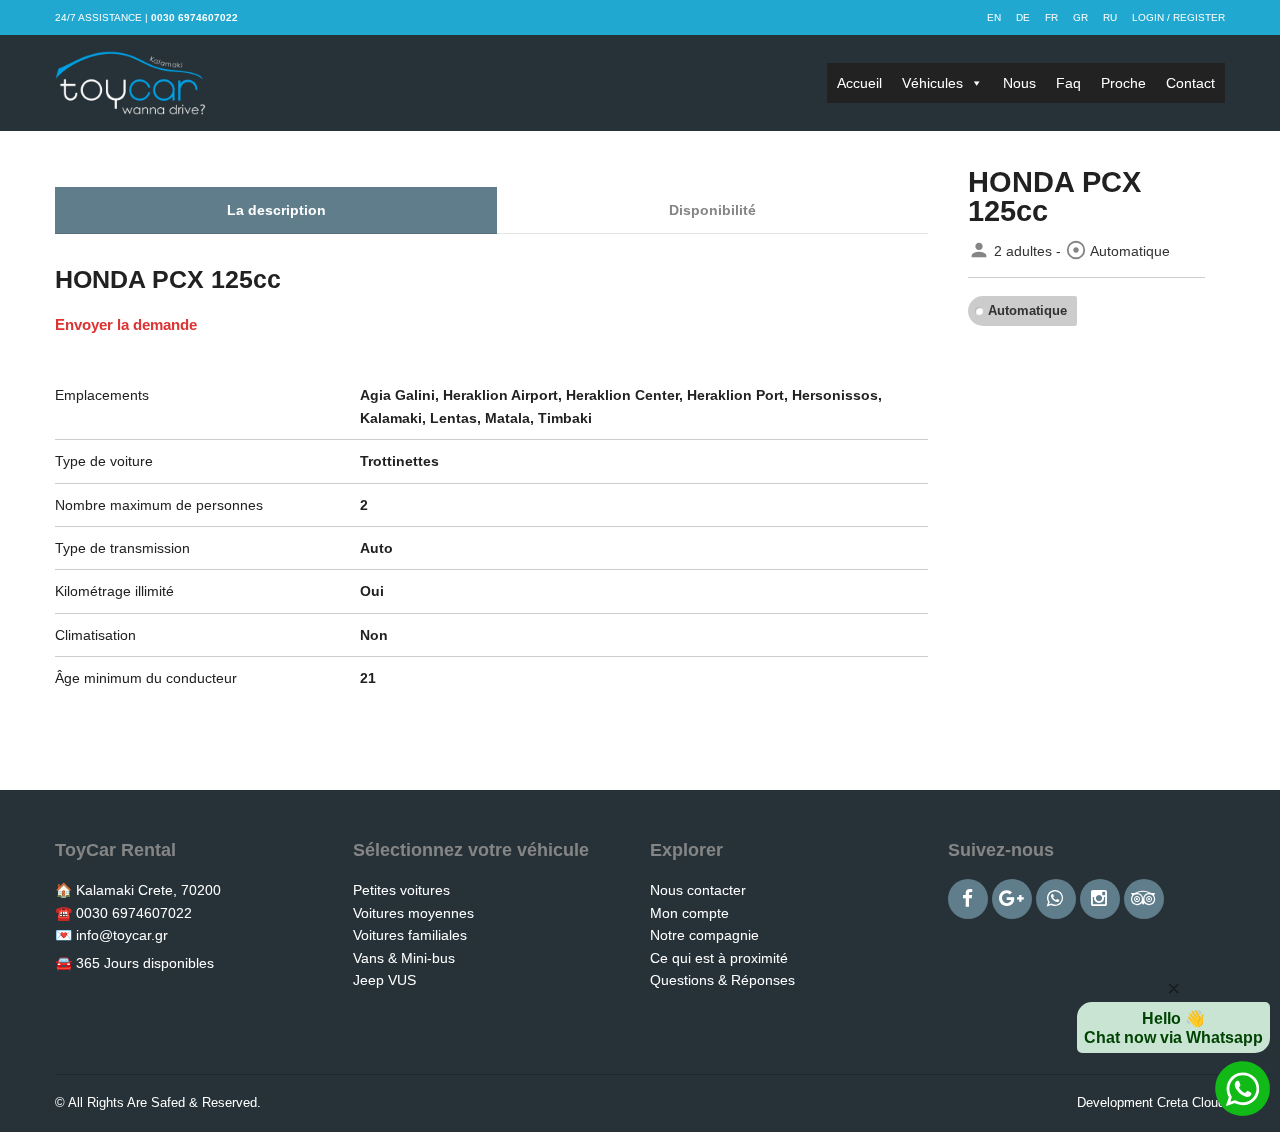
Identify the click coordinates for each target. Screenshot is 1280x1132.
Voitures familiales (410, 935)
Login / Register (1178, 17)
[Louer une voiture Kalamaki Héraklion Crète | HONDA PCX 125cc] (130, 82)
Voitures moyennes (413, 913)
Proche (1123, 83)
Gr (1080, 17)
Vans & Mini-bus (404, 958)
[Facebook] (968, 899)
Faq (1068, 83)
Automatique (1027, 310)
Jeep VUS (384, 980)
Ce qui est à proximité (719, 958)
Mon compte (689, 913)
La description (276, 210)
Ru (1110, 17)
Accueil (859, 83)
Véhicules (932, 83)
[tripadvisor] (1144, 899)
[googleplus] (1012, 899)
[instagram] (1100, 899)
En (994, 17)
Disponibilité (712, 210)
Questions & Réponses (722, 980)
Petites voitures (401, 890)
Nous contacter (698, 890)
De (1023, 17)
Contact (1190, 83)
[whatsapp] (1056, 899)
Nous (1019, 83)
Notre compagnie (704, 935)
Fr (1051, 17)
